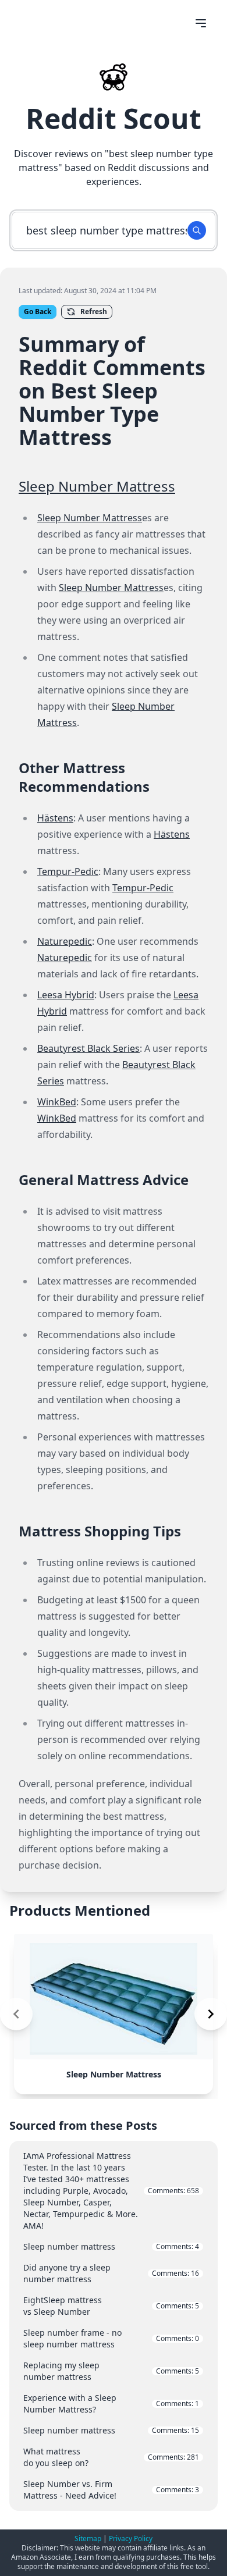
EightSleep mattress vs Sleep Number (111, 2306)
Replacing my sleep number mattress (111, 2371)
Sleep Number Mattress (97, 486)
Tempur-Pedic (68, 871)
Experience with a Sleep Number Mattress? (111, 2404)
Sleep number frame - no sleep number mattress (111, 2338)
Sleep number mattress (111, 2246)
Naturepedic (65, 941)
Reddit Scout (114, 118)
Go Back (38, 312)
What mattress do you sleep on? (111, 2457)
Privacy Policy (131, 2538)
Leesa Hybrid (66, 995)
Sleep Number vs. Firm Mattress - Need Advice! (111, 2490)
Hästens (55, 818)
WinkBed (57, 1102)
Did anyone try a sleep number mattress (111, 2273)
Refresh (94, 312)
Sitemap (88, 2538)
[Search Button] (197, 230)
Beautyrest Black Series (88, 1048)
